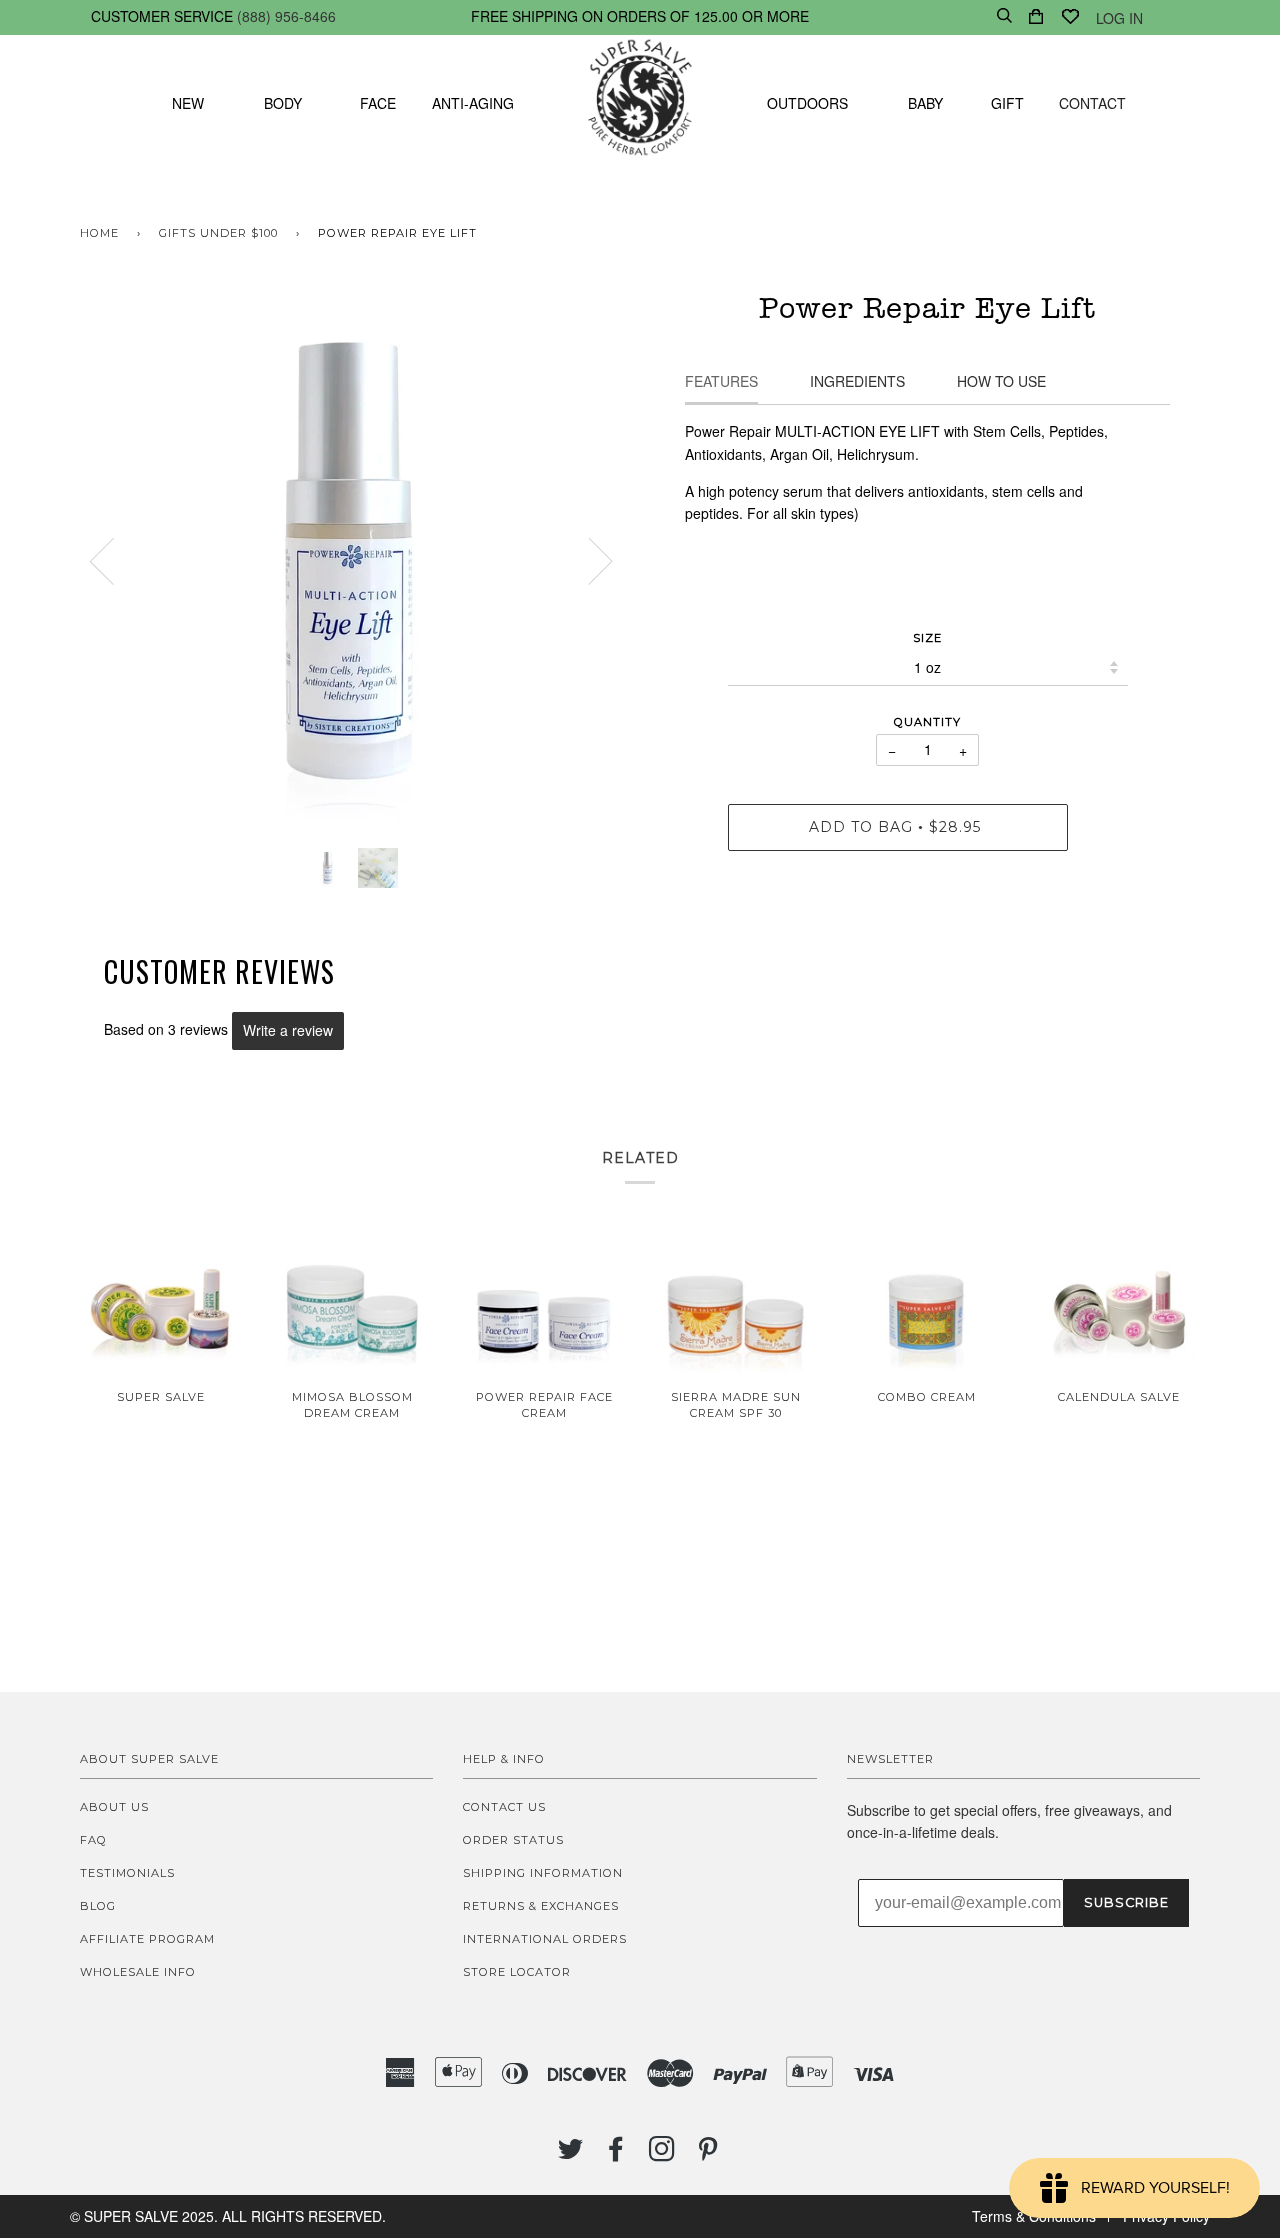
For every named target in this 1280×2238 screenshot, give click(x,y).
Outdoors (807, 103)
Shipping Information (543, 1873)
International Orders (545, 1939)
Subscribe (1126, 1902)
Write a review (288, 1030)
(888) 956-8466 (286, 16)
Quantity (927, 722)
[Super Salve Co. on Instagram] (662, 2155)
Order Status (513, 1840)
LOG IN (1119, 18)
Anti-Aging (473, 103)
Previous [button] (114, 560)
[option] (352, 560)
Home (99, 233)
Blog (98, 1906)
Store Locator (517, 1972)
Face (378, 103)
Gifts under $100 (218, 233)
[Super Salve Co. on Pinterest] (708, 2155)
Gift (1007, 103)
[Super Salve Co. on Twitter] (571, 2155)
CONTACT (1092, 103)
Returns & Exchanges (541, 1906)
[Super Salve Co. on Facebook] (616, 2155)
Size (927, 638)
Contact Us (504, 1807)
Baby (925, 103)
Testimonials (127, 1873)
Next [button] (588, 560)
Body (283, 103)
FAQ (93, 1840)
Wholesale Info (138, 1972)
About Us (114, 1807)
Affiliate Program (147, 1939)
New (188, 103)
